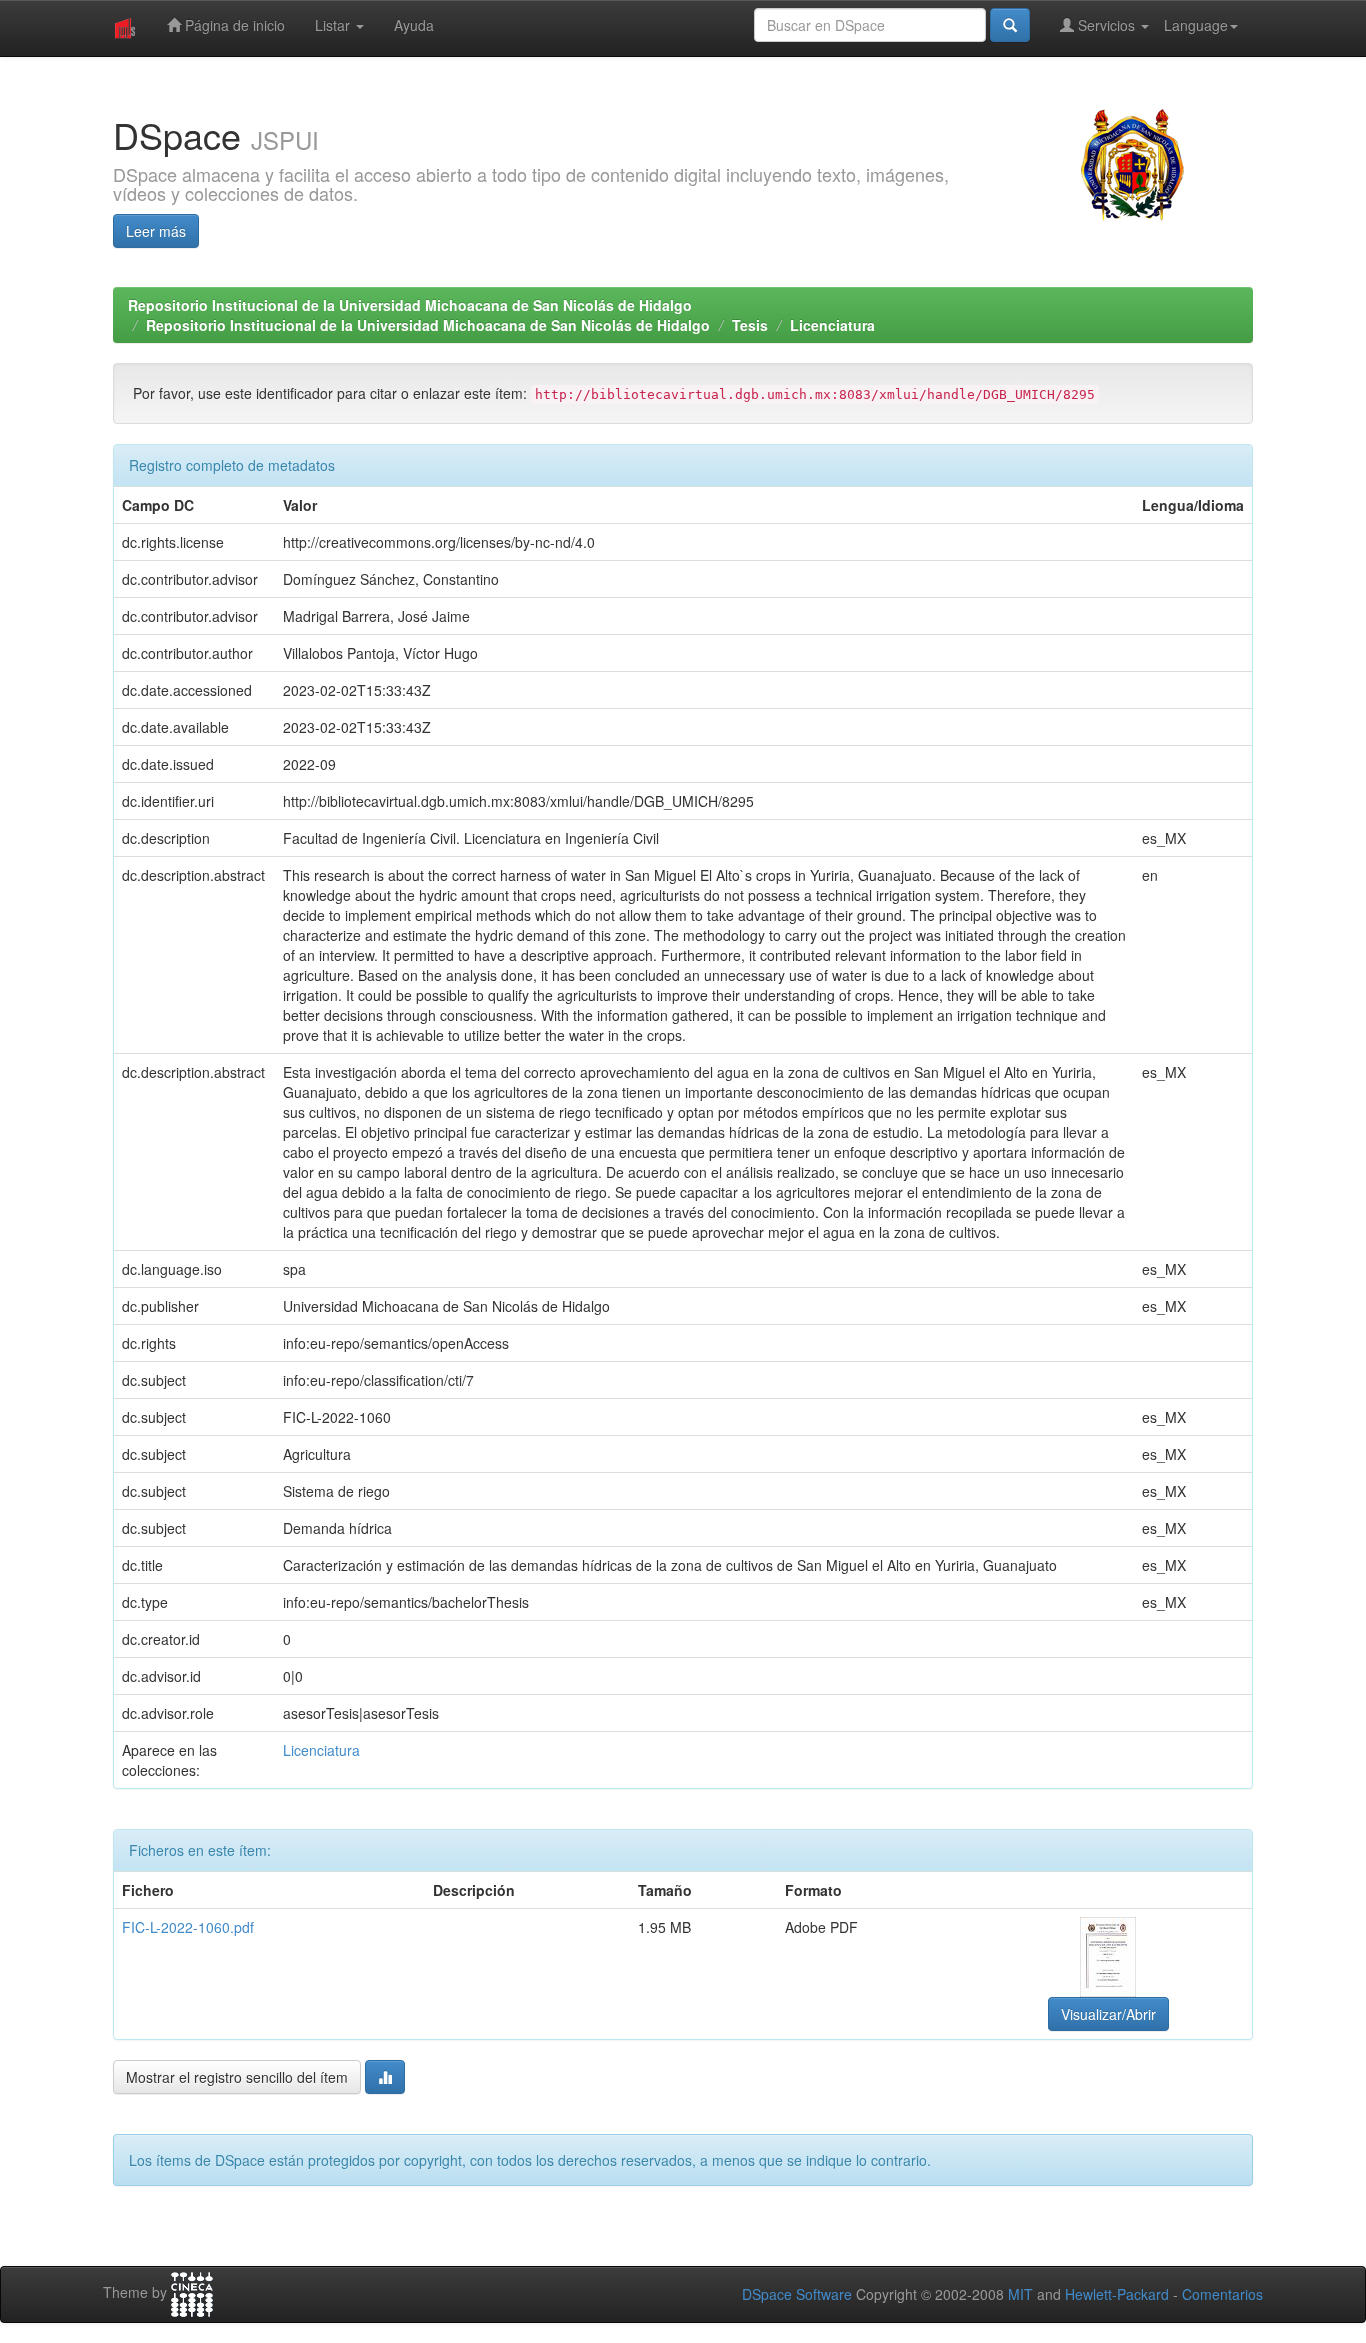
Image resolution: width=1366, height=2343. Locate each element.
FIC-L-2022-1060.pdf (188, 1927)
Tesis (750, 325)
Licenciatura (832, 325)
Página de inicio (233, 25)
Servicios (1106, 25)
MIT (1020, 2294)
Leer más (156, 231)
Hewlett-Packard (1117, 2294)
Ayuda (414, 25)
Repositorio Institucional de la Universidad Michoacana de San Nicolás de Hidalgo (410, 305)
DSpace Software (797, 2294)
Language (1196, 25)
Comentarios (1222, 2294)
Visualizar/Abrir (1108, 2014)
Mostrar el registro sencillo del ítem (237, 2077)
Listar (334, 25)
